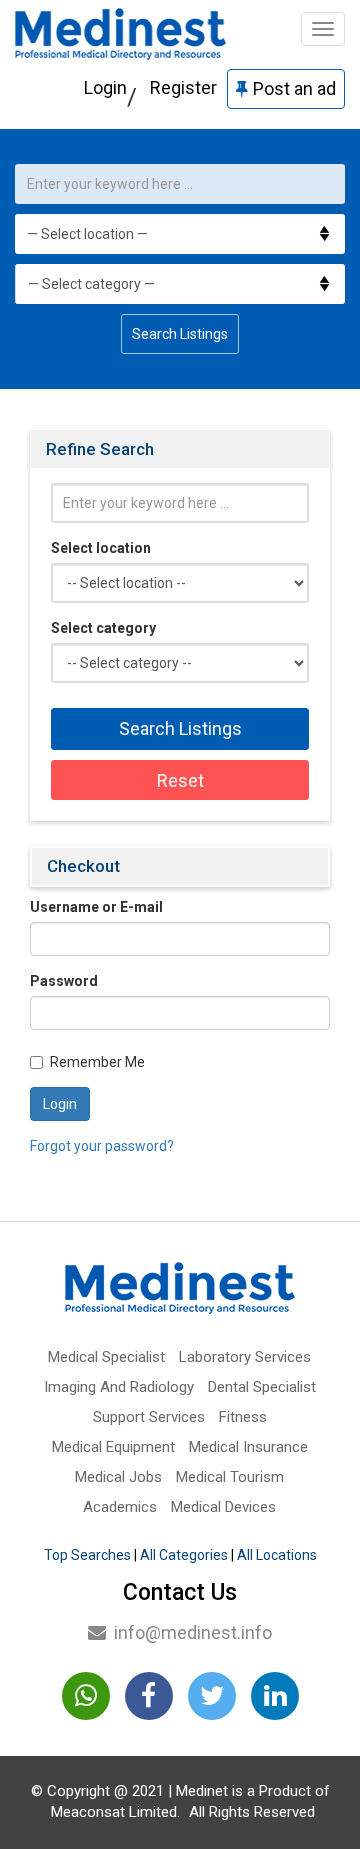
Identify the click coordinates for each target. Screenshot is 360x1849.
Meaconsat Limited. (115, 1812)
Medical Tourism (230, 1477)
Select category (103, 628)
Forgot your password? (102, 1146)
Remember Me (97, 1062)
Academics (120, 1507)
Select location (101, 548)
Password (64, 981)
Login (105, 87)
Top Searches (87, 1555)
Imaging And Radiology (119, 1387)
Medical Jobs (118, 1477)
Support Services (149, 1417)
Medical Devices (223, 1507)
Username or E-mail (96, 907)
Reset (180, 780)
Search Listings (180, 334)
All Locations (277, 1555)
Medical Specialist (106, 1357)
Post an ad (294, 88)
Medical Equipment (113, 1447)
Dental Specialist (262, 1387)
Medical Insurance (248, 1447)
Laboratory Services (245, 1357)
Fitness (243, 1417)
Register (183, 87)
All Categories (184, 1555)
